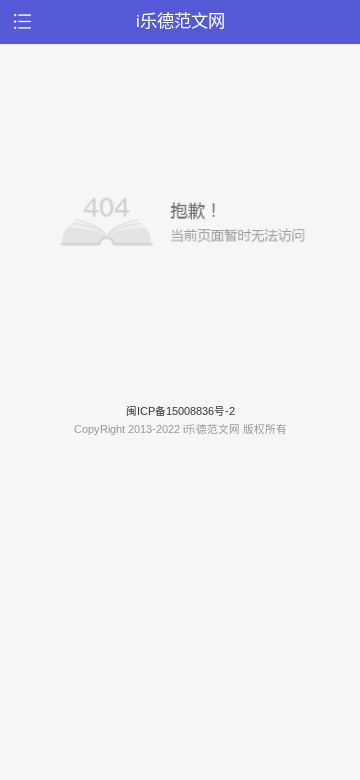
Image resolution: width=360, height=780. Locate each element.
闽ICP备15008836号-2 (180, 411)
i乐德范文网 (180, 21)
